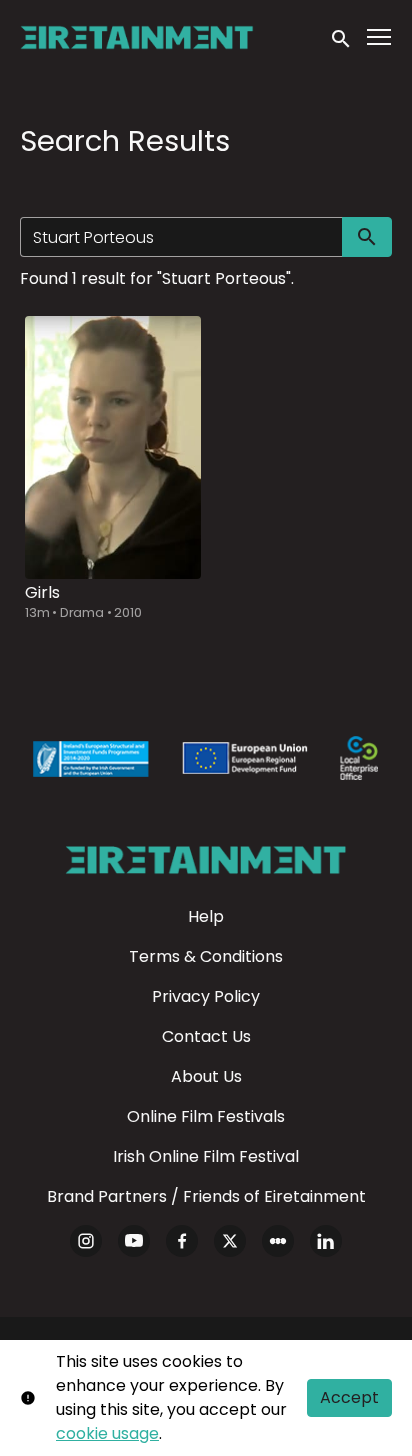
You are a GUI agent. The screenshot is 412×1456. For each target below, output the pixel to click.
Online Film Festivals (206, 1116)
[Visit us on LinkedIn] (326, 1241)
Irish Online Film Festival (206, 1156)
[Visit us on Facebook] (182, 1241)
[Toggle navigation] (380, 37)
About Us (206, 1076)
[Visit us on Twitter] (230, 1241)
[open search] (342, 37)
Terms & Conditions (206, 956)
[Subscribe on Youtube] (134, 1241)
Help (206, 916)
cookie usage (107, 1433)
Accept (349, 1397)
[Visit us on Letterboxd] (278, 1241)
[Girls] (113, 447)
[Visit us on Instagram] (86, 1241)
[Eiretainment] (205, 860)
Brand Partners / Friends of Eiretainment (206, 1196)
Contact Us (206, 1036)
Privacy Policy (206, 996)
